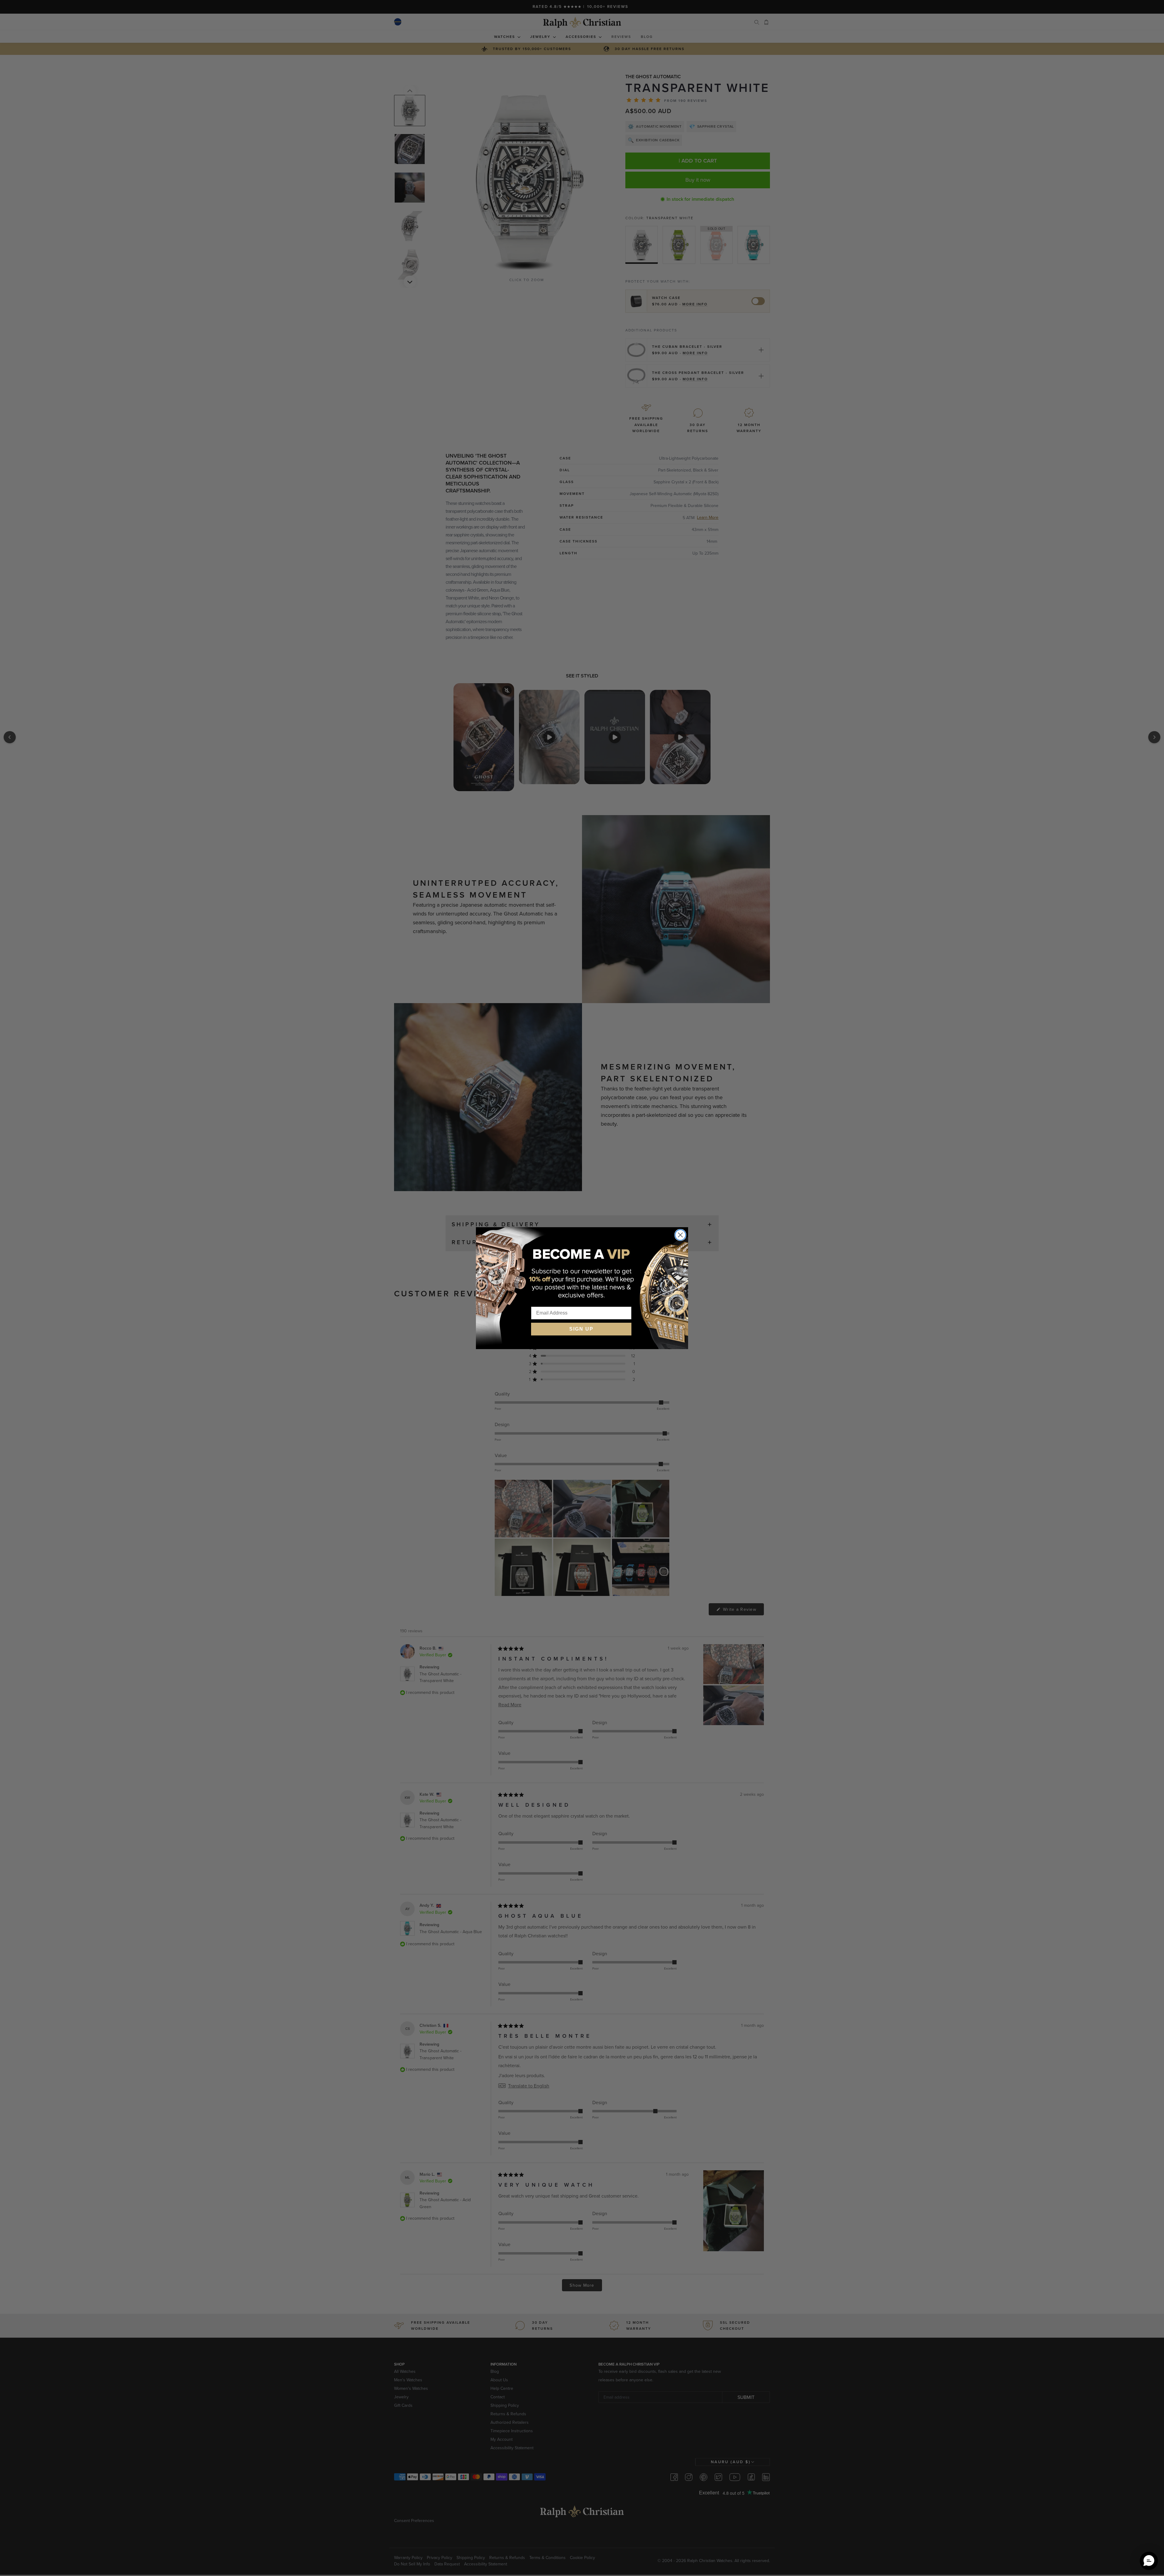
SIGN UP (581, 1329)
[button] (1149, 2561)
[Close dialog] (680, 1235)
